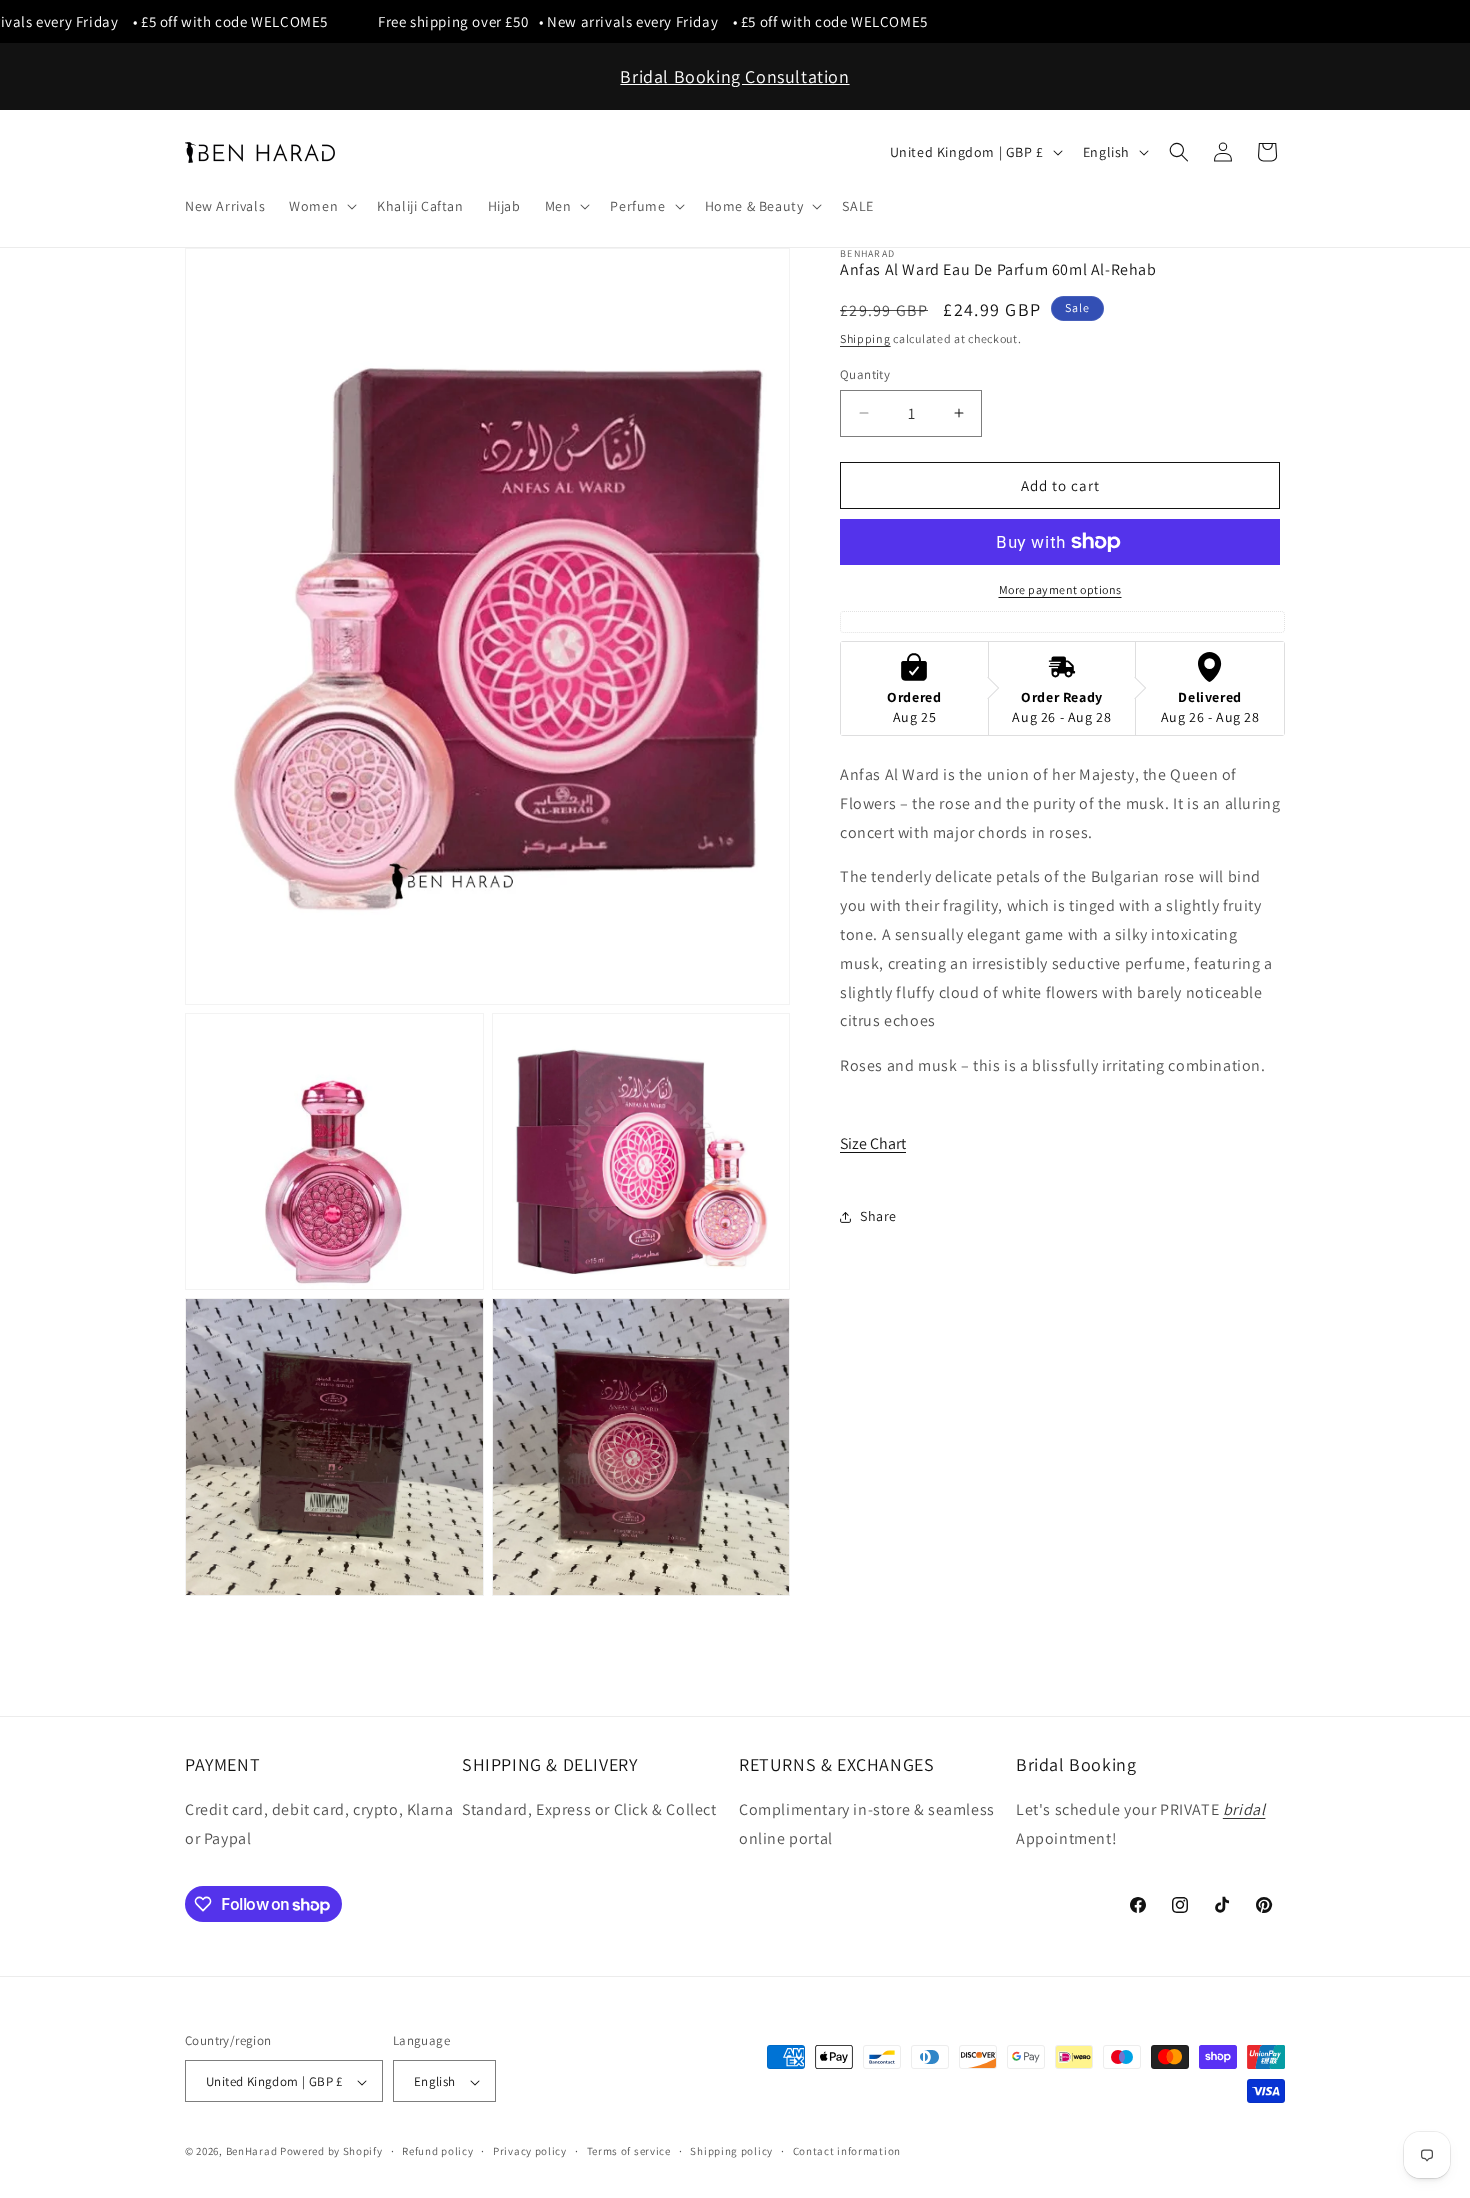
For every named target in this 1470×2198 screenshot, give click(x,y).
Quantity (865, 373)
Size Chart (873, 1142)
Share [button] (878, 1216)
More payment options (1060, 589)
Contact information (847, 2151)
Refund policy (437, 2151)
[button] (321, 206)
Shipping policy (731, 2151)
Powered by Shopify (331, 2152)
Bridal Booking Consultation (734, 76)
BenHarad (252, 2152)
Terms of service (629, 2151)
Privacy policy (530, 2151)
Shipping (865, 338)
